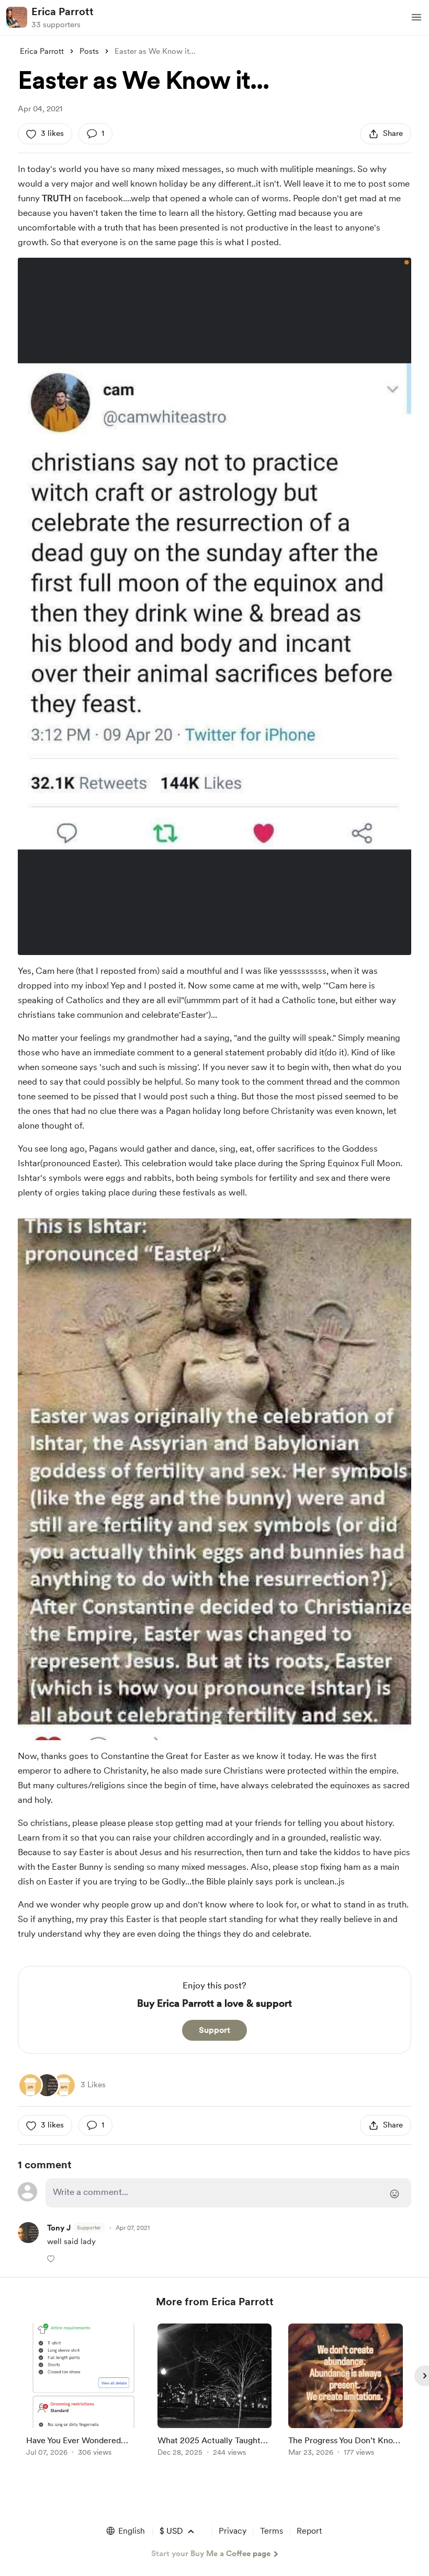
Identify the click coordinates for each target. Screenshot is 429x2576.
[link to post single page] (83, 2392)
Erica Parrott (63, 11)
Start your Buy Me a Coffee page (211, 2554)
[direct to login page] (228, 2193)
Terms (272, 2531)
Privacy (233, 2531)
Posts (89, 51)
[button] (416, 17)
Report (309, 2531)
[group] (83, 2392)
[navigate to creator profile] (17, 17)
